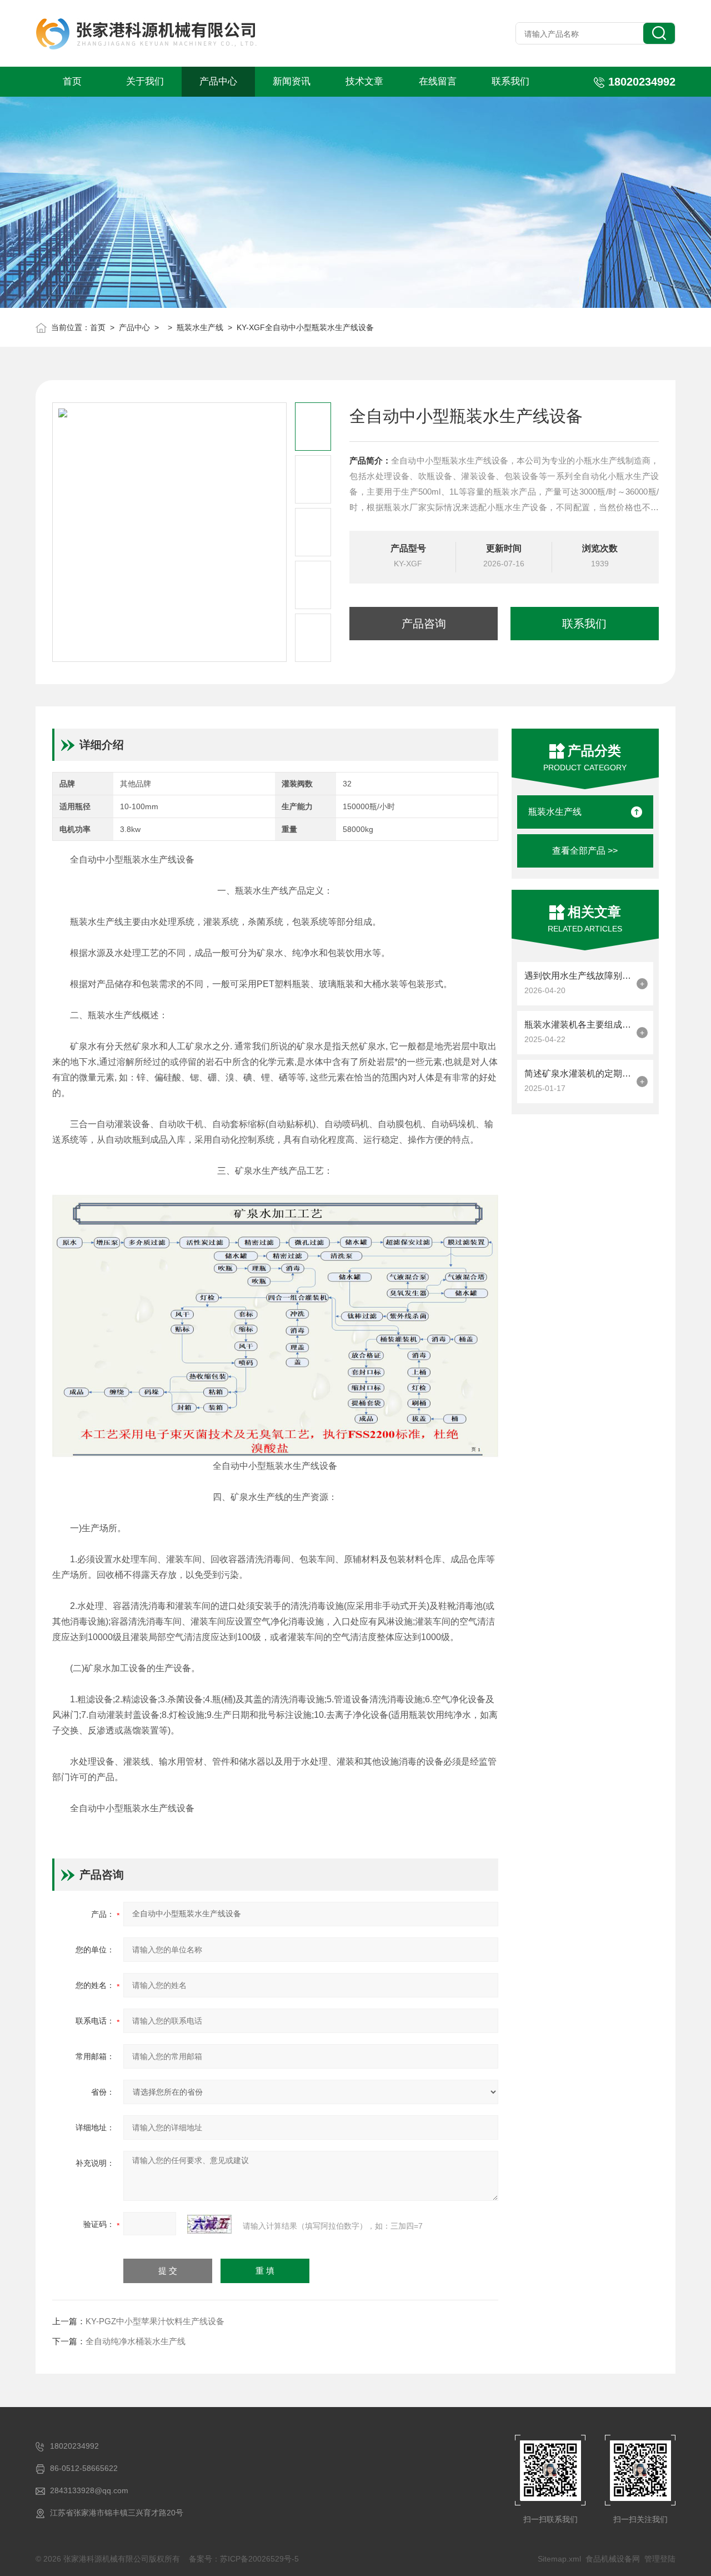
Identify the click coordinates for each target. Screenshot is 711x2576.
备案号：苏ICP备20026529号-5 (244, 2559)
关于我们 (145, 81)
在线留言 (438, 81)
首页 (72, 81)
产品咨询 (424, 624)
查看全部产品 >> (585, 851)
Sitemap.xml (559, 2559)
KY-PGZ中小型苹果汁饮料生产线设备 (155, 2321)
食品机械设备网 (613, 2559)
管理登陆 (660, 2559)
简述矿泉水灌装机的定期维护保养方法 (578, 1073)
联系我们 (510, 81)
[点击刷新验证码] (209, 2224)
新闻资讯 (292, 81)
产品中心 (218, 81)
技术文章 (364, 81)
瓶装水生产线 (200, 327)
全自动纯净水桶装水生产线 (136, 2341)
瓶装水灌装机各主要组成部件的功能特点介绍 (578, 1025)
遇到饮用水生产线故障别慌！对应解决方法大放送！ (578, 976)
